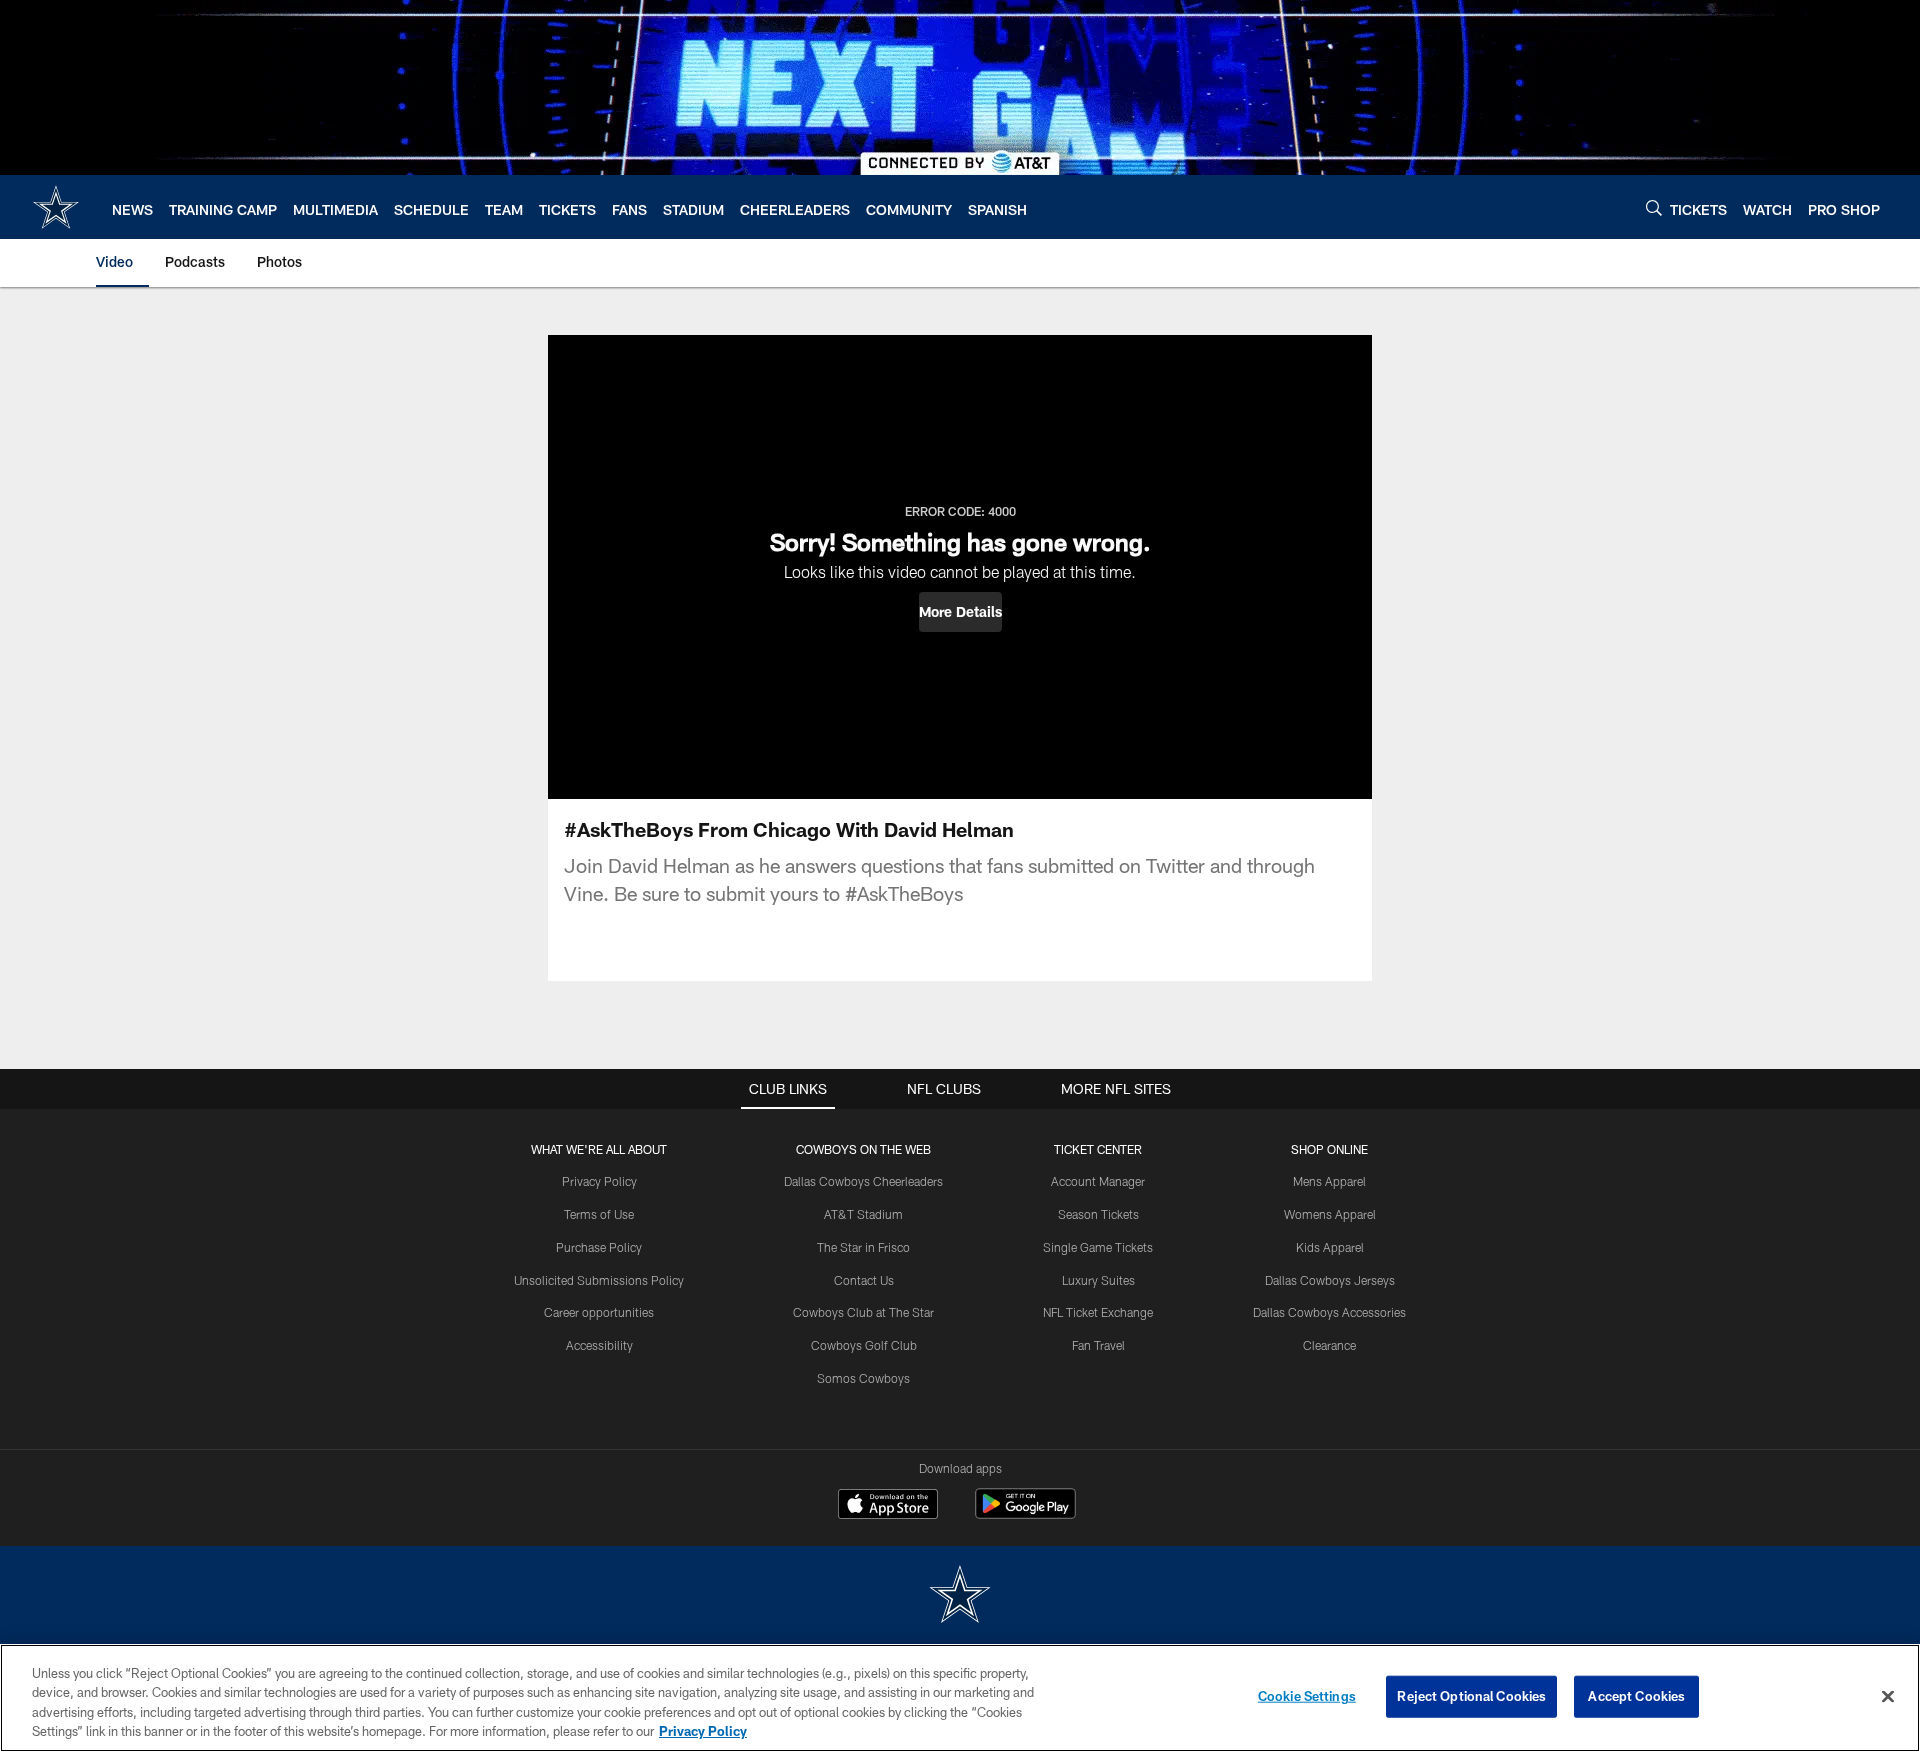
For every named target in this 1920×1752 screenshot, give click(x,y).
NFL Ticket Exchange (1098, 1312)
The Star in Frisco (863, 1247)
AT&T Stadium (863, 1214)
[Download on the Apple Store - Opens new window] (888, 1506)
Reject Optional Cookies (1471, 1696)
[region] (960, 1698)
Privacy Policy (599, 1181)
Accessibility (599, 1345)
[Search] (1654, 207)
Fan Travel (1098, 1345)
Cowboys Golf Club (864, 1345)
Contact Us (864, 1280)
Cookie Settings (1307, 1696)
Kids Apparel (1330, 1247)
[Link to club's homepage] (56, 207)
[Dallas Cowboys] (960, 1596)
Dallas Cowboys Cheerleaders (863, 1181)
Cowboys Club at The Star (863, 1312)
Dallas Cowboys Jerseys (1330, 1280)
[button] (960, 612)
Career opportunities (599, 1312)
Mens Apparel (1329, 1181)
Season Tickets (1098, 1214)
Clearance (1329, 1345)
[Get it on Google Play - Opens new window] (1025, 1513)
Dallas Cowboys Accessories (1329, 1312)
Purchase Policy (599, 1247)
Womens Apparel (1330, 1214)
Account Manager (1098, 1181)
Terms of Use (599, 1214)
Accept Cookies (1636, 1696)
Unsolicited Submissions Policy (599, 1280)
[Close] (1888, 1696)
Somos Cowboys (863, 1378)
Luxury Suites (1098, 1280)
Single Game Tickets (1098, 1247)
